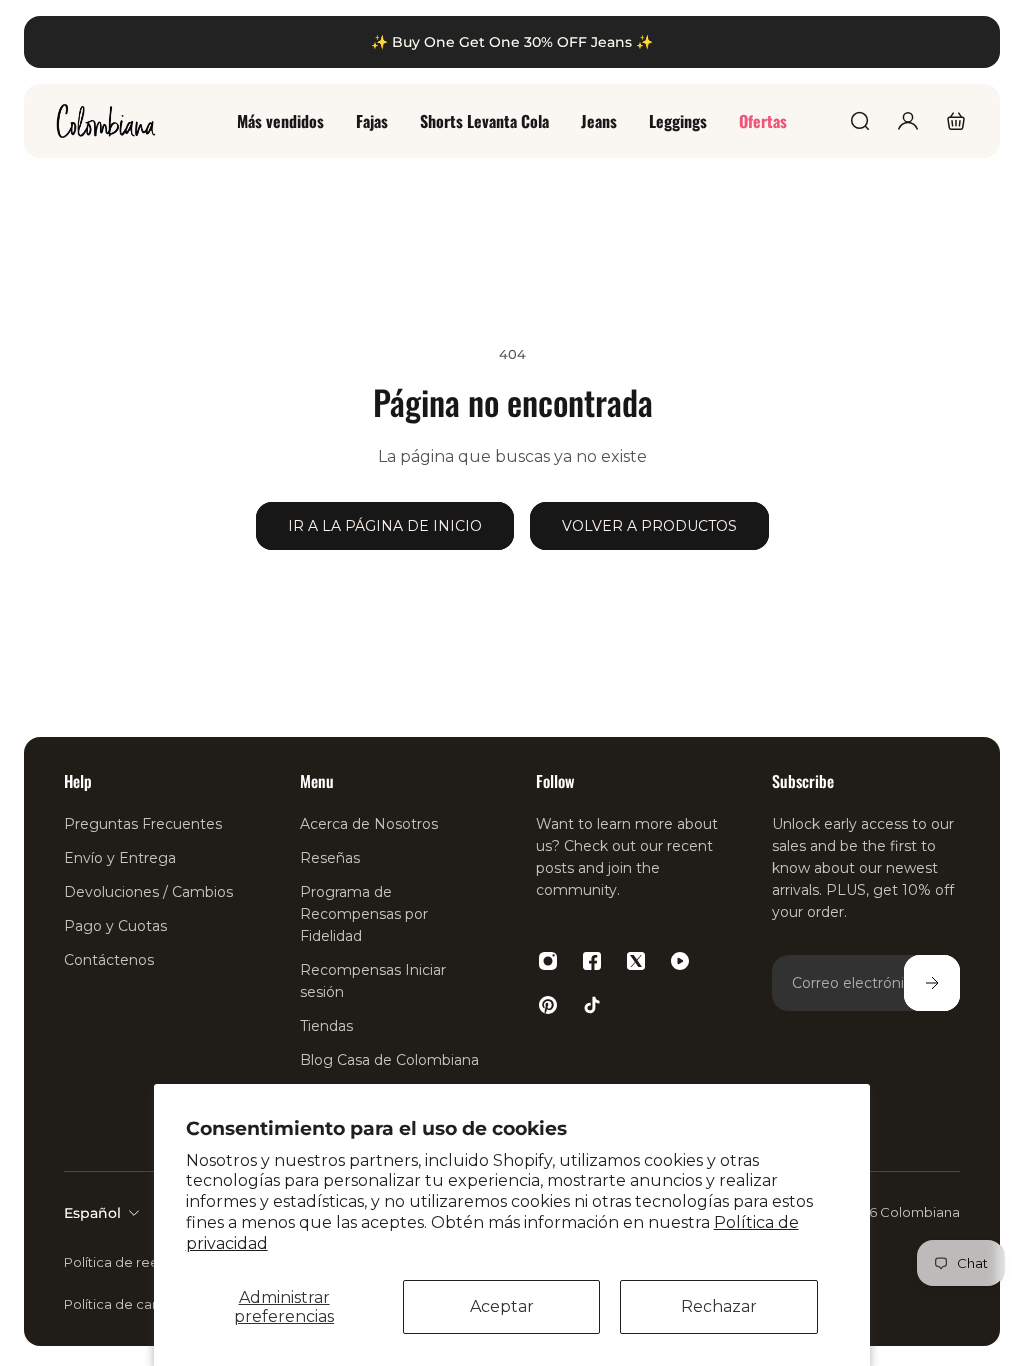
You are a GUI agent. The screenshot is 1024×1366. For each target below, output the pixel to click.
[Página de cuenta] (908, 121)
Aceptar (502, 1306)
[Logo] (106, 121)
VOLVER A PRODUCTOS (649, 526)
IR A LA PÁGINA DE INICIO (385, 526)
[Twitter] (636, 961)
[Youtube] (680, 961)
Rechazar (719, 1306)
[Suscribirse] (932, 983)
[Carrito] (956, 121)
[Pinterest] (548, 1005)
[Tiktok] (592, 1005)
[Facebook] (592, 961)
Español (92, 1213)
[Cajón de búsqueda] (860, 121)
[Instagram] (548, 961)
